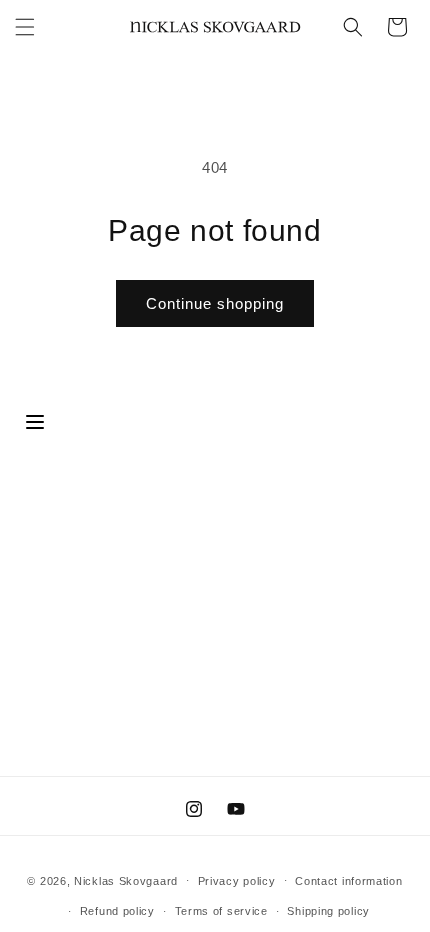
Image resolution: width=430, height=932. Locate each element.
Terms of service (221, 911)
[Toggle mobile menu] (35, 423)
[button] (25, 27)
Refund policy (117, 911)
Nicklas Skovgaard (126, 880)
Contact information (348, 881)
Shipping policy (328, 911)
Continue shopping (215, 303)
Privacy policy (237, 881)
